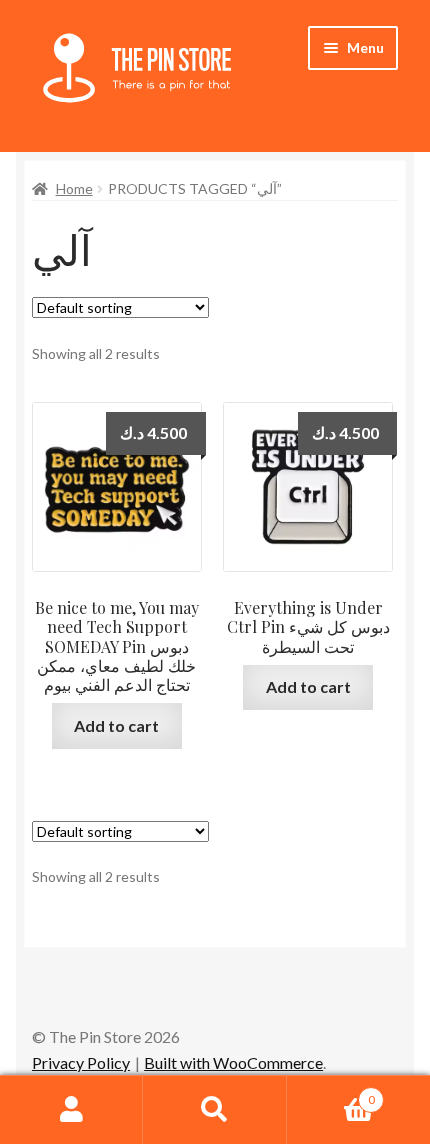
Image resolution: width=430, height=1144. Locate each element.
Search (214, 1110)
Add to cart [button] (116, 725)
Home (74, 188)
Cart (331, 1093)
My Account (71, 1110)
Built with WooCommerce (233, 1062)
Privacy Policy (81, 1062)
